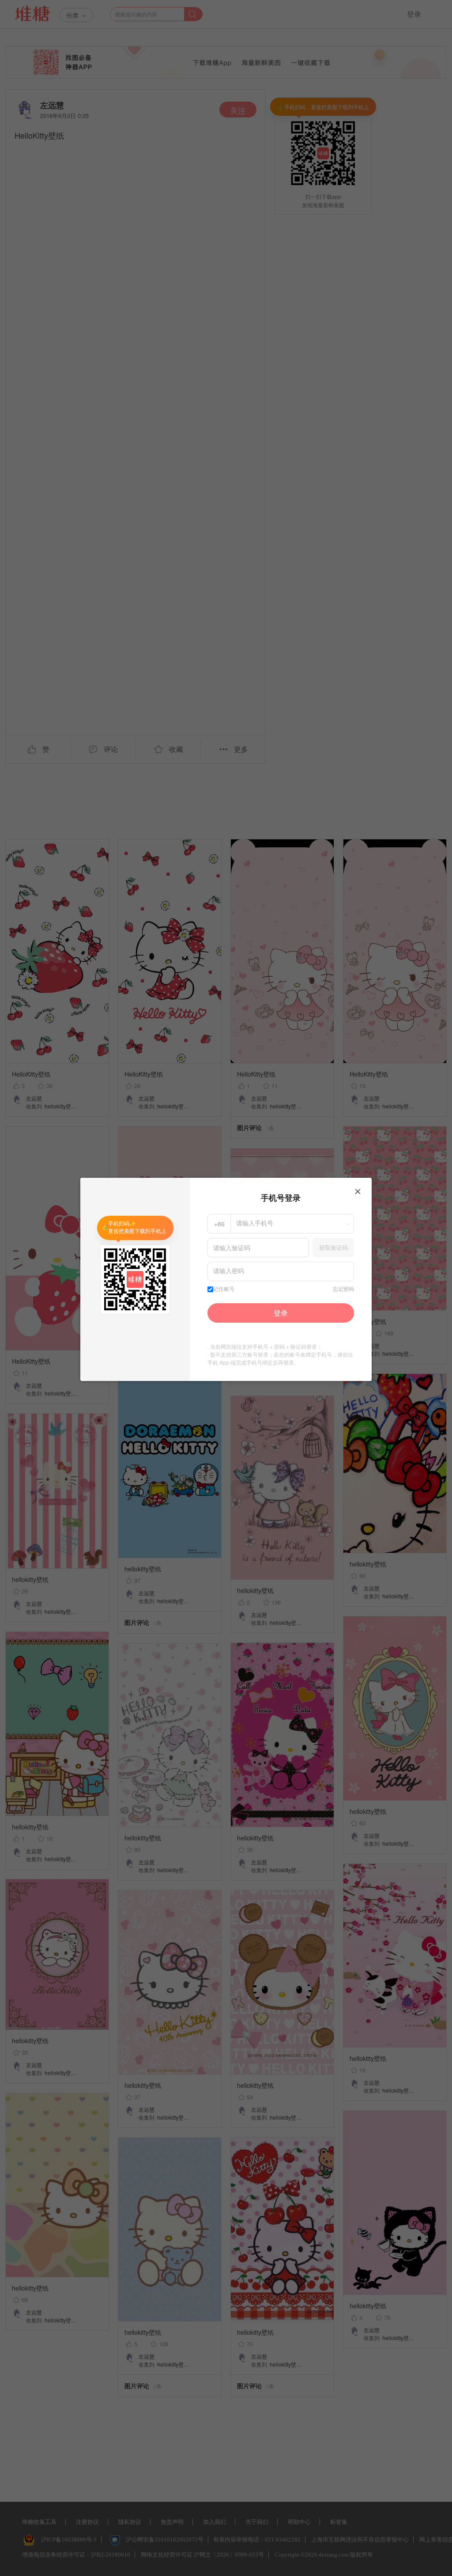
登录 (281, 1313)
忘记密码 (343, 1289)
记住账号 (224, 1289)
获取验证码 (333, 1247)
